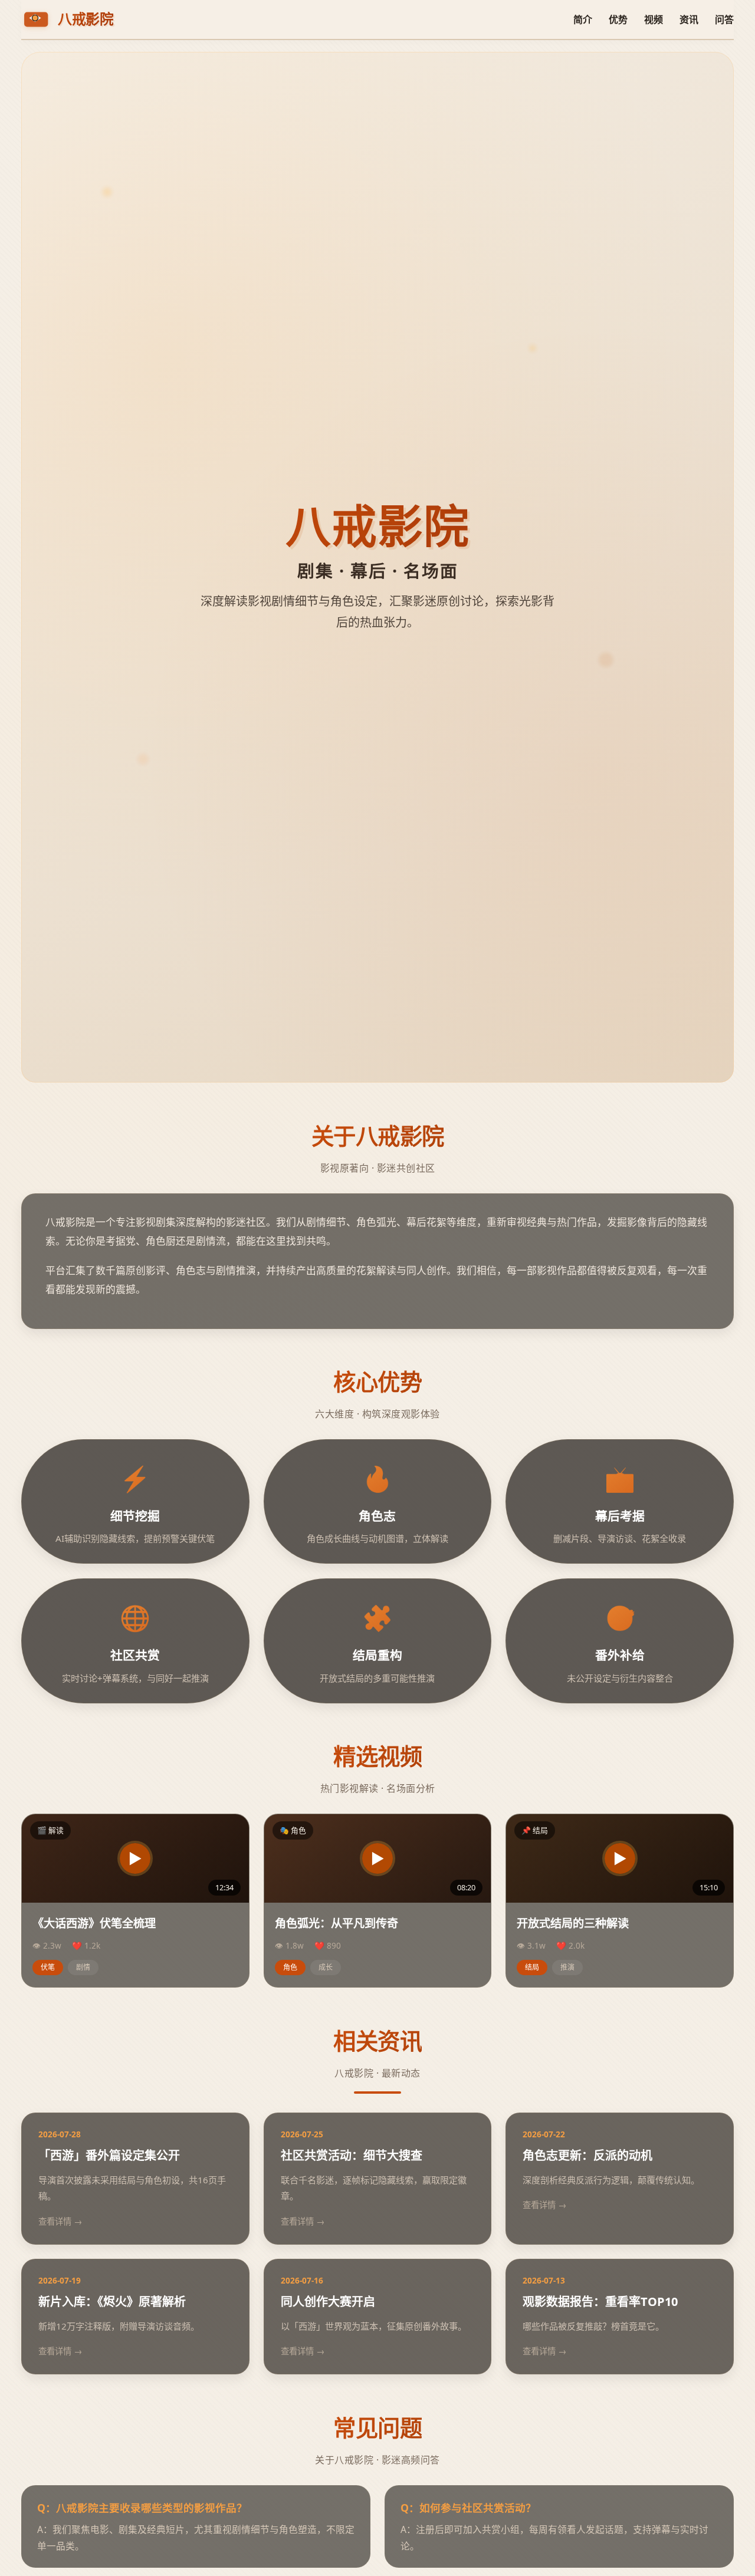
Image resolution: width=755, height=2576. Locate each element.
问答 (724, 19)
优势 (618, 19)
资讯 (689, 19)
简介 (583, 19)
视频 (654, 19)
